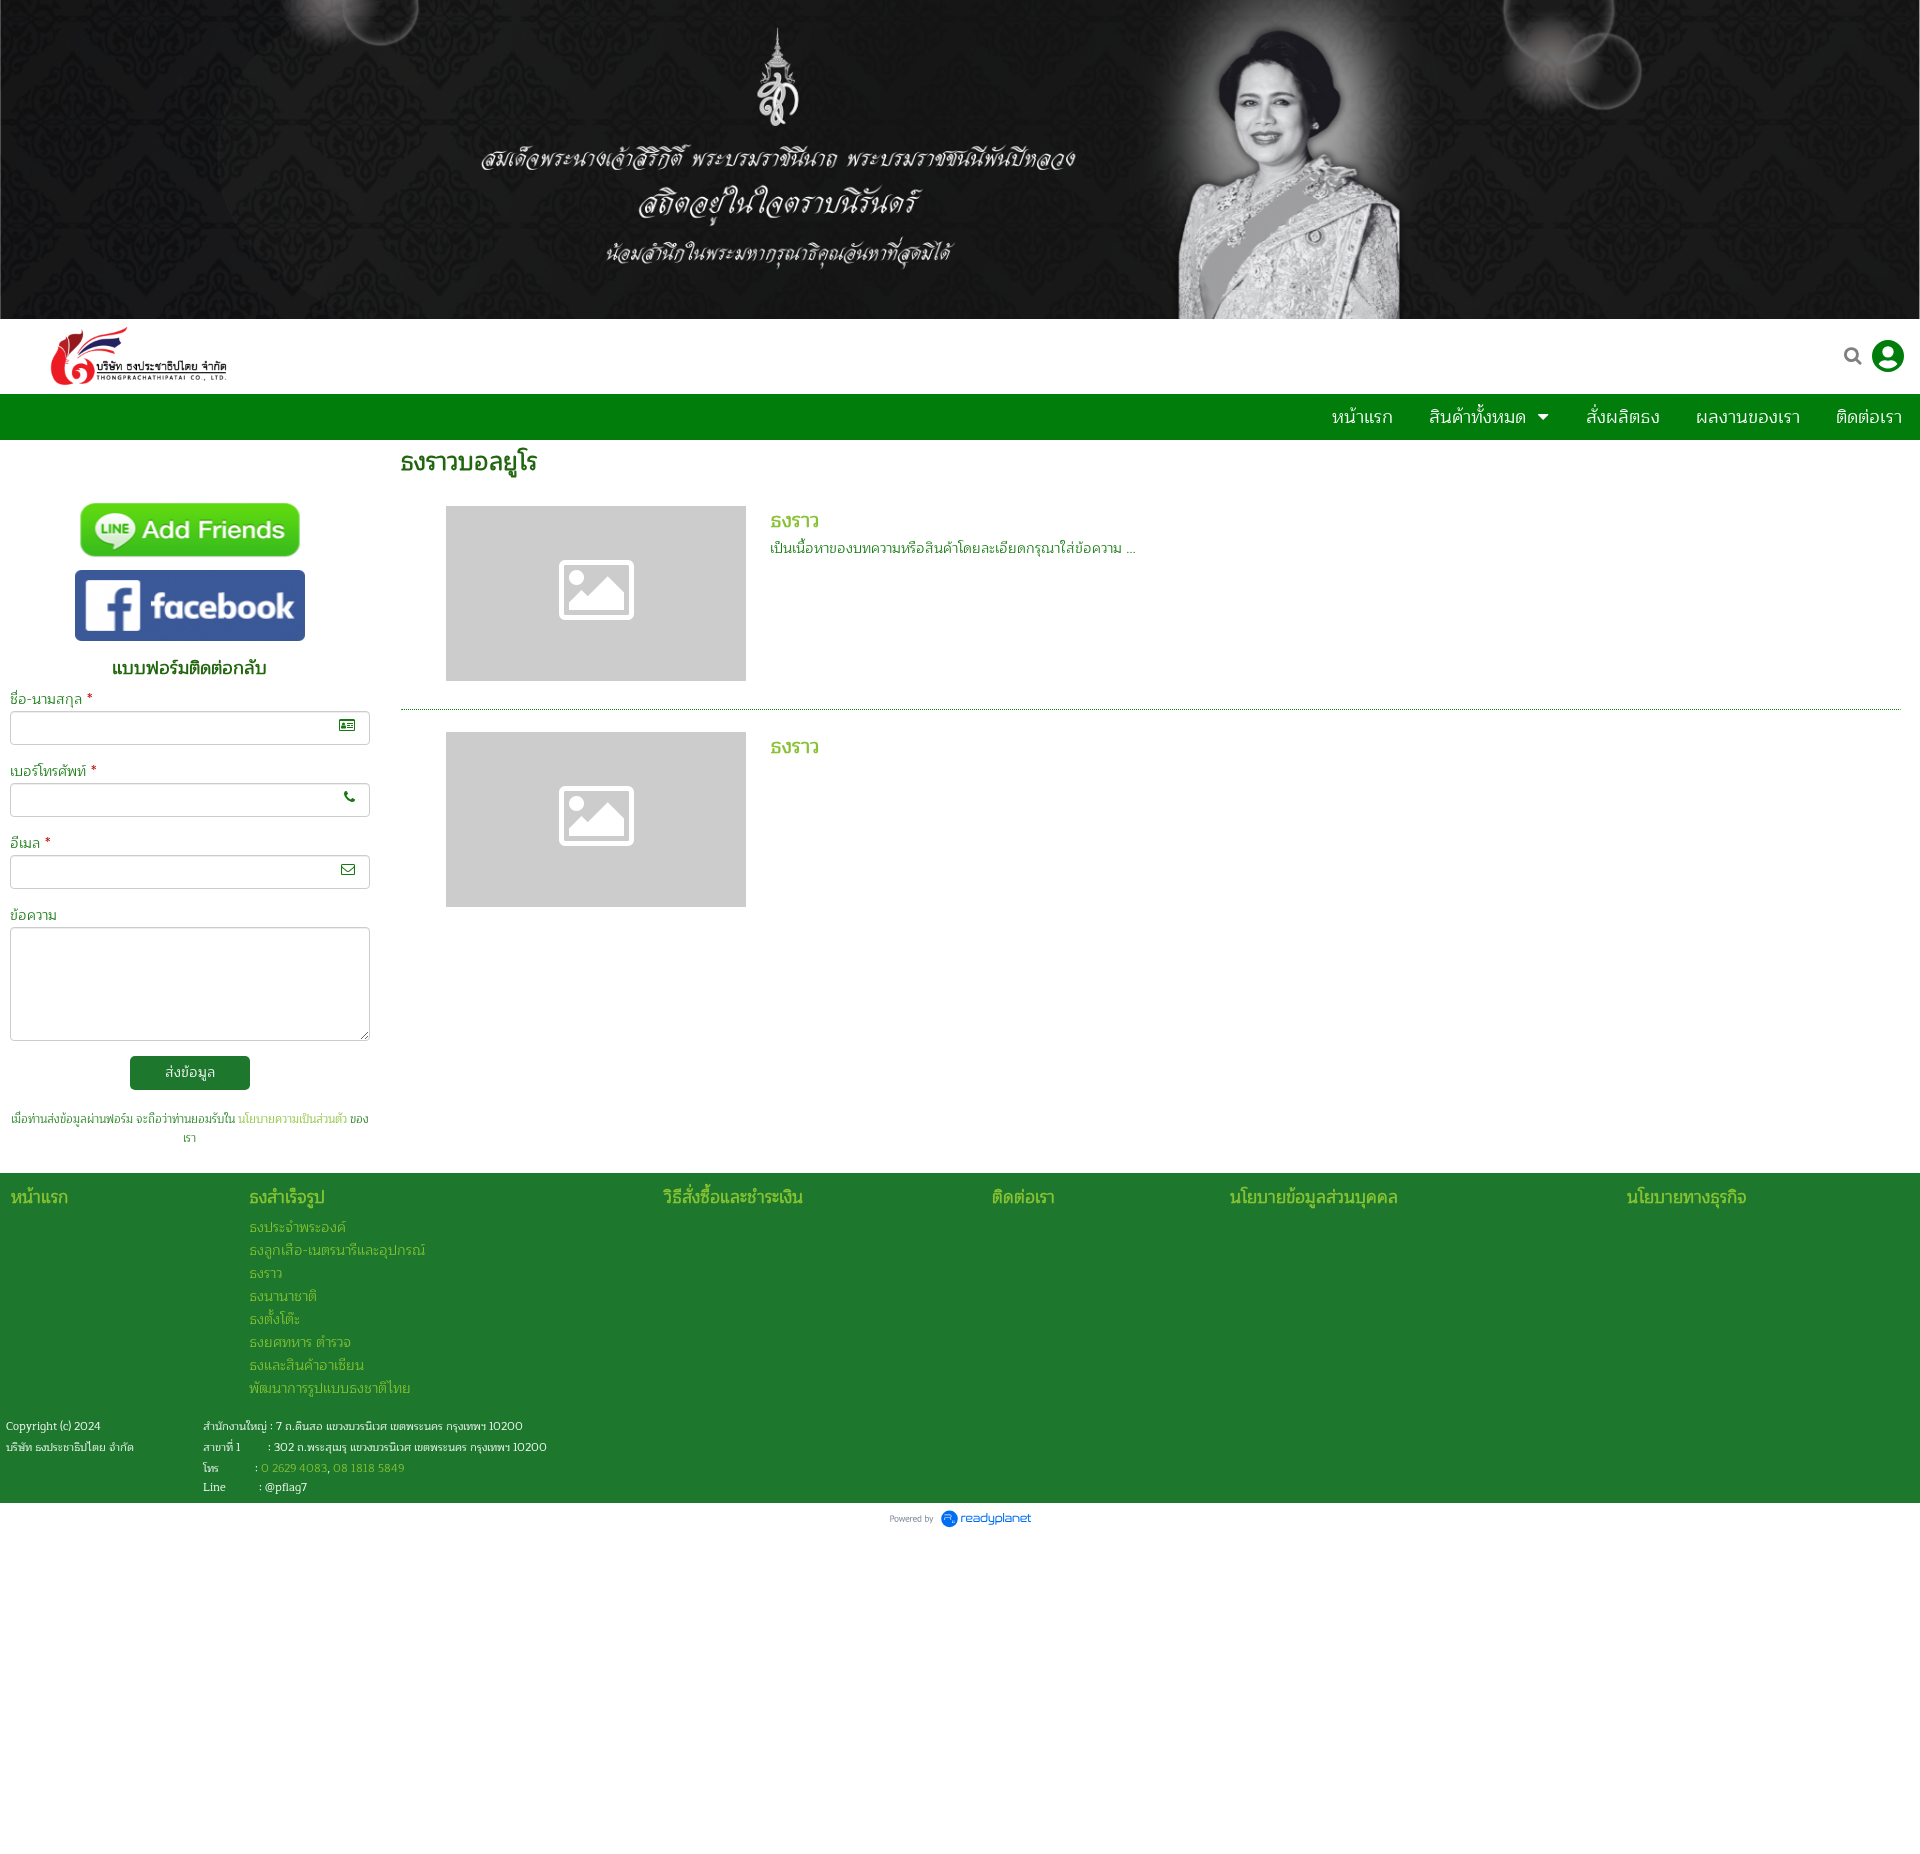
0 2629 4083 (294, 1468)
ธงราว (794, 520)
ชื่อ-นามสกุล (51, 699)
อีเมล (30, 843)
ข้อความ (33, 915)
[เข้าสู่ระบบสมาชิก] (1888, 356)
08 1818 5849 (368, 1468)
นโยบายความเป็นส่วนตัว (292, 1119)
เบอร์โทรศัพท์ (53, 771)
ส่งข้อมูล (190, 1072)
